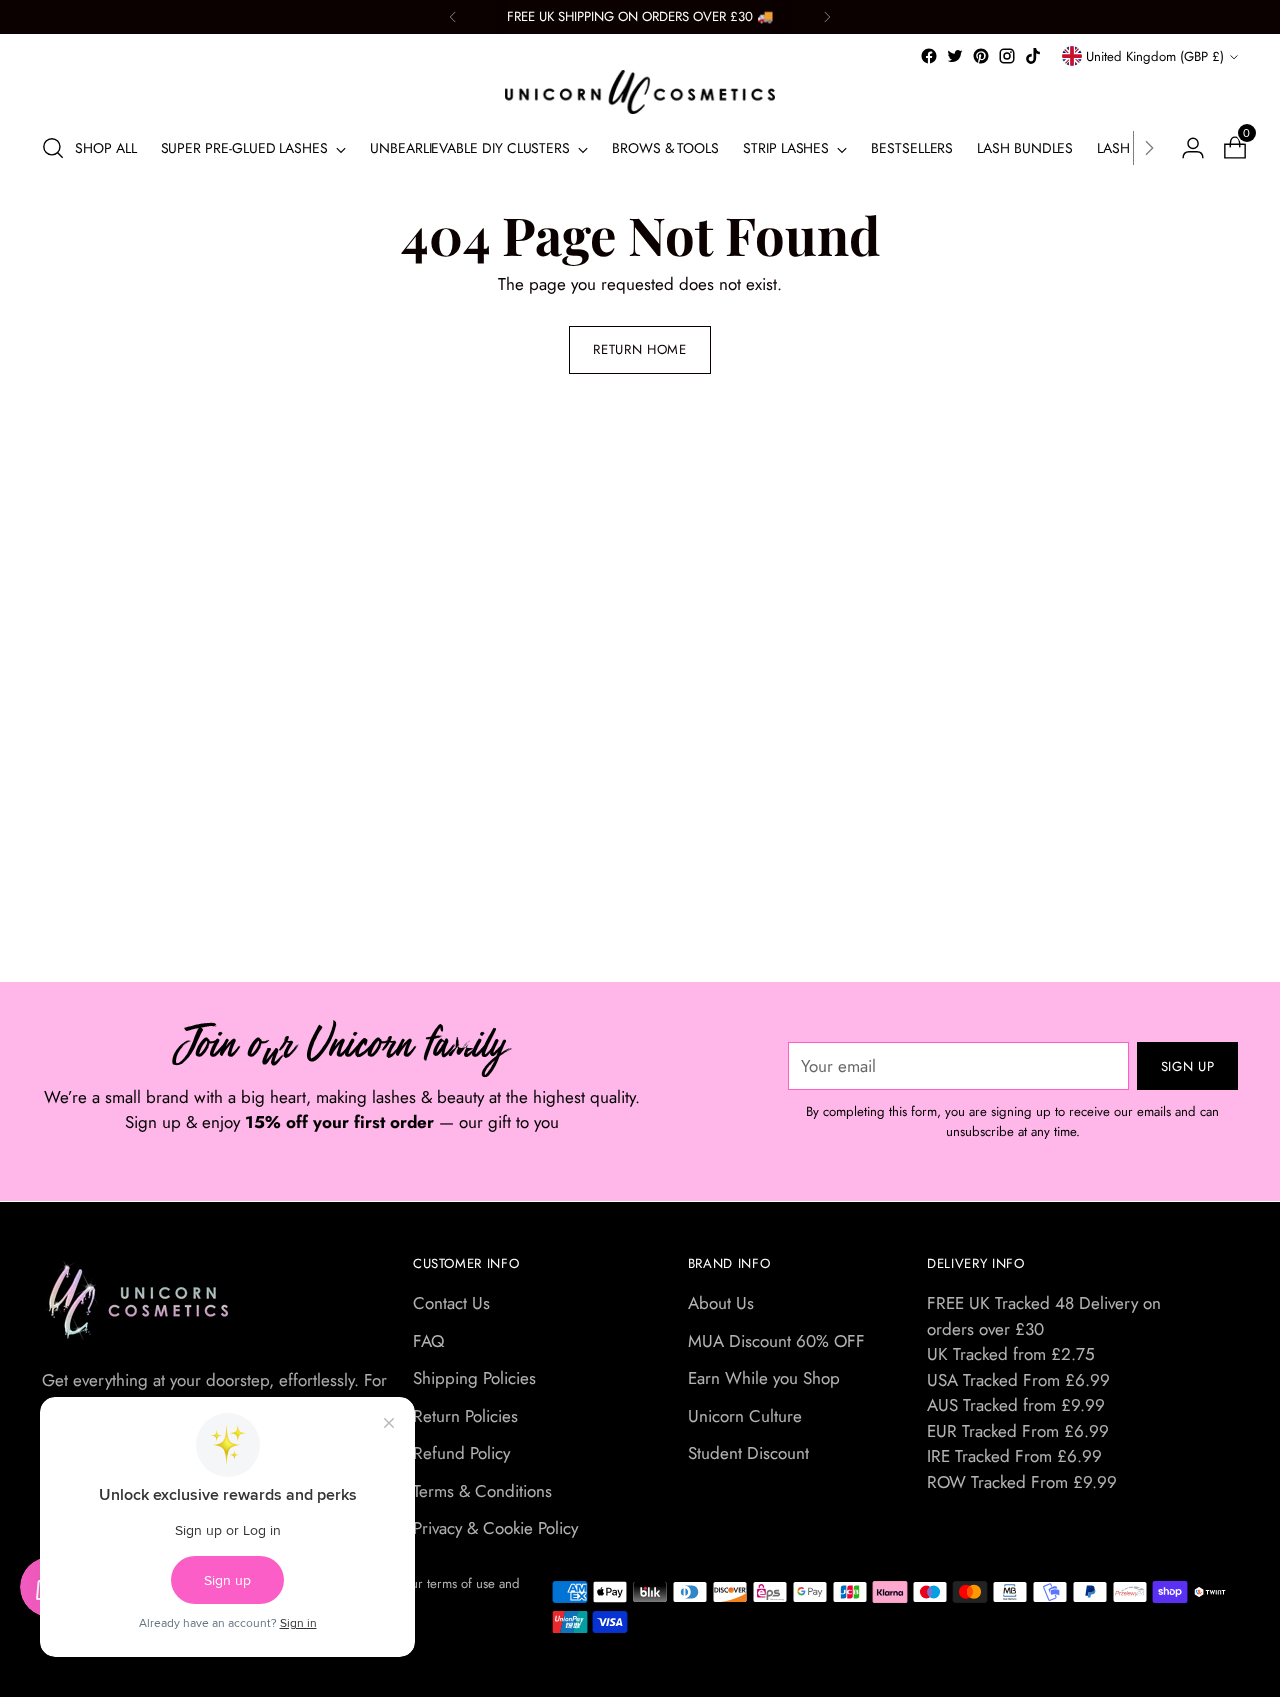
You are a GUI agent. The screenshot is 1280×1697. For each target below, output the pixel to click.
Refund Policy (461, 1453)
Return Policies (465, 1416)
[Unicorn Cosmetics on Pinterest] (981, 56)
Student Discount (748, 1453)
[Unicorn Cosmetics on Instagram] (1007, 56)
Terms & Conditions (482, 1491)
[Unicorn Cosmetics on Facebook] (929, 56)
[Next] (827, 17)
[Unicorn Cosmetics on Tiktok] (1033, 56)
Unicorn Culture (745, 1416)
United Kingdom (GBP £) (1155, 56)
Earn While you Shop (764, 1378)
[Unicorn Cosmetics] (640, 92)
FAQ (428, 1341)
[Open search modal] (53, 148)
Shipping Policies (474, 1378)
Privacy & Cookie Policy (495, 1528)
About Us (721, 1303)
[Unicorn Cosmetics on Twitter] (955, 56)
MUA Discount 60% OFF (776, 1341)
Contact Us (451, 1303)
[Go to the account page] (1185, 148)
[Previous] (453, 17)
